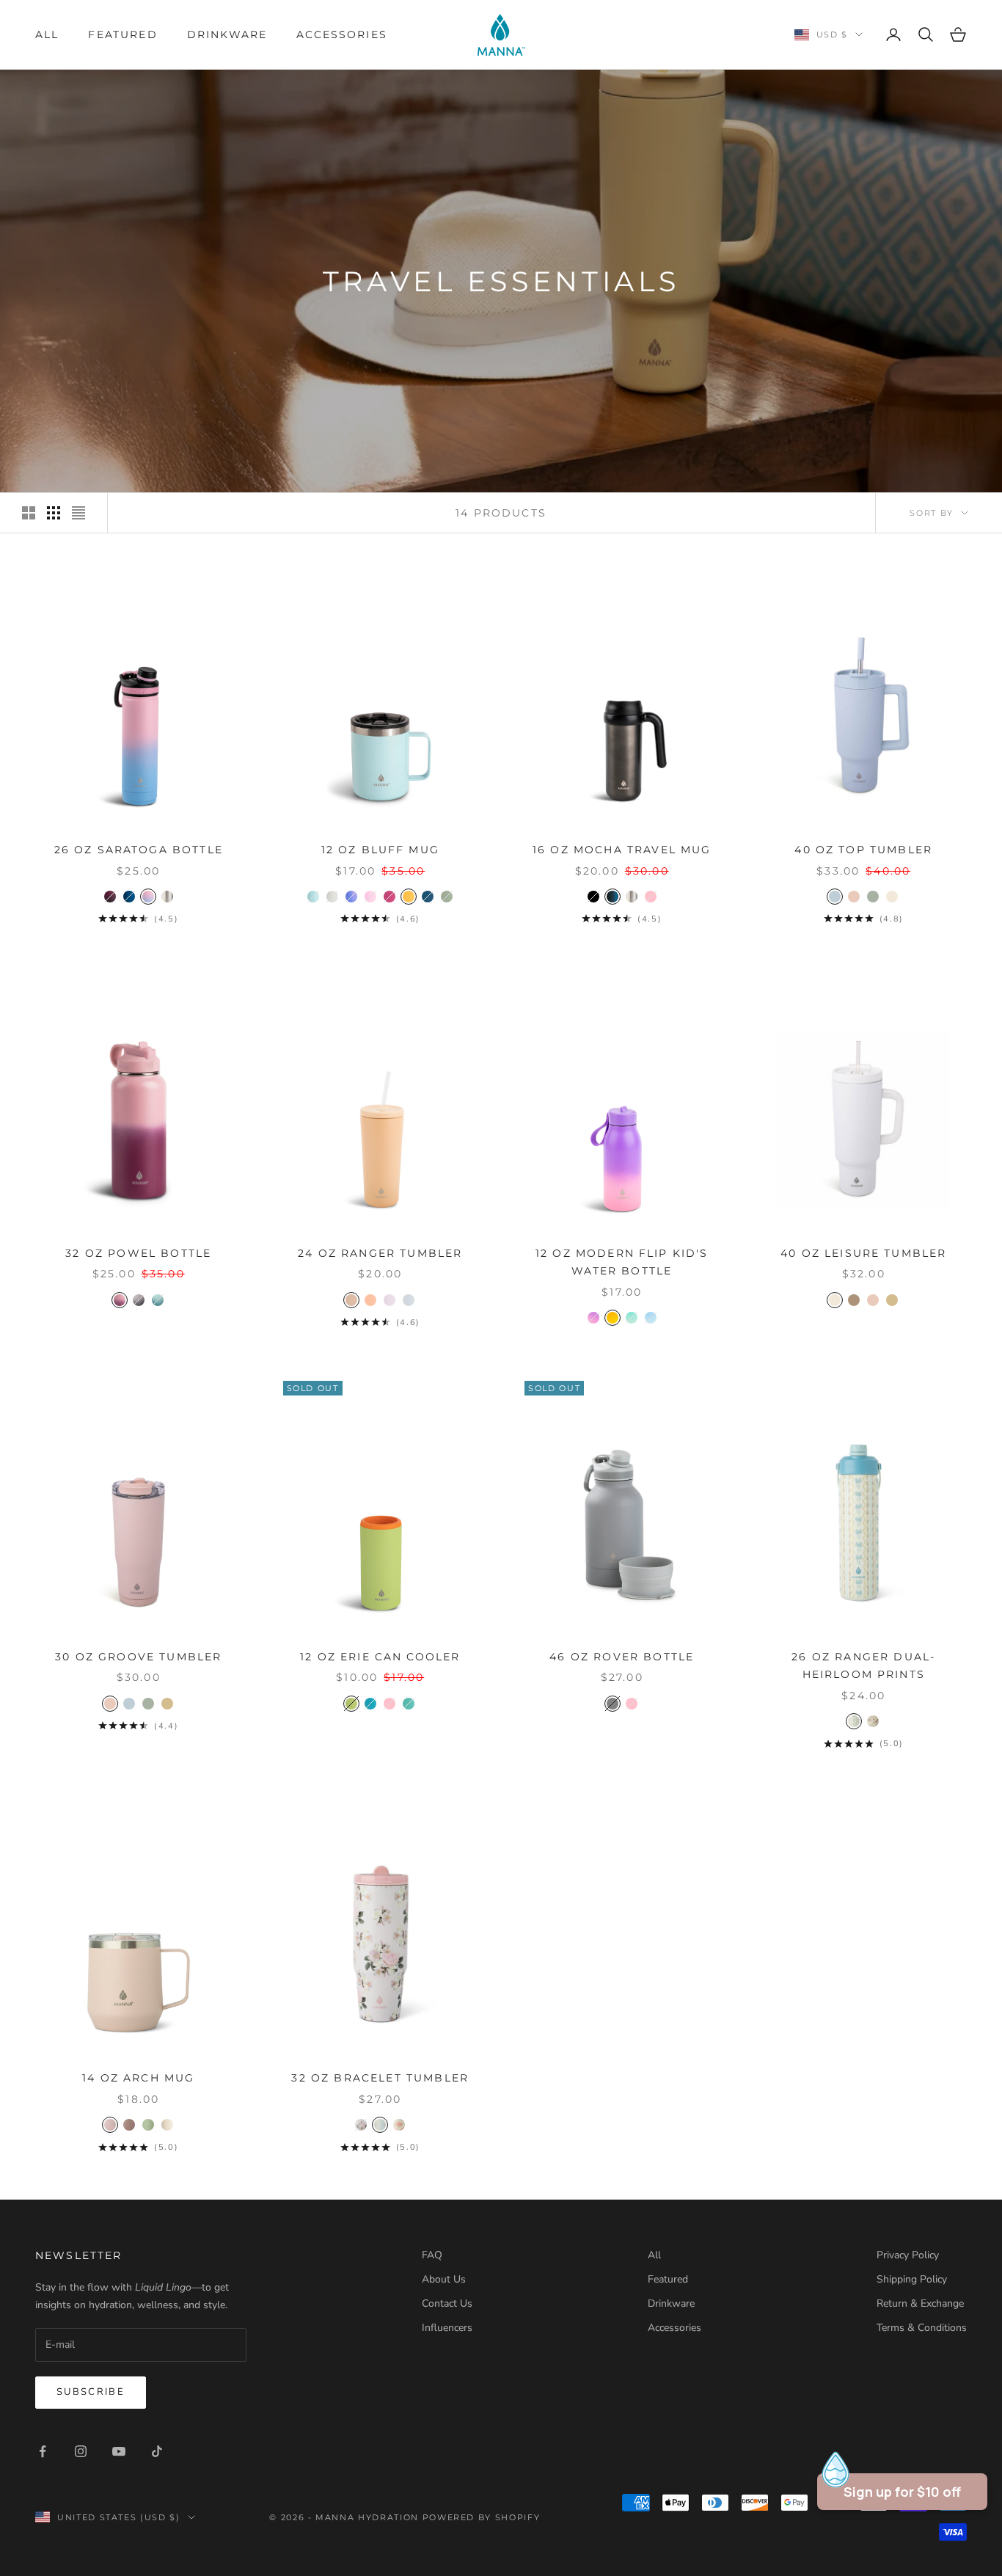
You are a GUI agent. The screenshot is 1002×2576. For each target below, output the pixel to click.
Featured (122, 34)
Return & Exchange (920, 2303)
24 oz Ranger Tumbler (380, 1253)
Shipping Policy (912, 2279)
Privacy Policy (908, 2255)
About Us (444, 2279)
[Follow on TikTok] (157, 2451)
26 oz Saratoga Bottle (139, 850)
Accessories (342, 34)
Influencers (447, 2328)
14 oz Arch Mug (138, 2078)
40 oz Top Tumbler (863, 850)
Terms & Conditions (922, 2328)
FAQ (432, 2255)
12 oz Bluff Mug (380, 850)
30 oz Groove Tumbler (138, 1657)
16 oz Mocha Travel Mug (622, 850)
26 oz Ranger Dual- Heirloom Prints (863, 1665)
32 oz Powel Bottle (138, 1253)
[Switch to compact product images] (78, 513)
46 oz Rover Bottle (622, 1657)
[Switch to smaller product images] (54, 513)
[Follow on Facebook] (43, 2451)
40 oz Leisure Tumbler (863, 1253)
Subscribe (91, 2392)
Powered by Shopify (482, 2517)
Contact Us (447, 2303)
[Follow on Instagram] (81, 2451)
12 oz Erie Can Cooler (380, 1657)
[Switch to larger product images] (29, 513)
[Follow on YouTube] (119, 2451)
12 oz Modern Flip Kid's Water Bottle (622, 1262)
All (47, 34)
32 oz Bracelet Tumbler (380, 2078)
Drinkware (227, 34)
